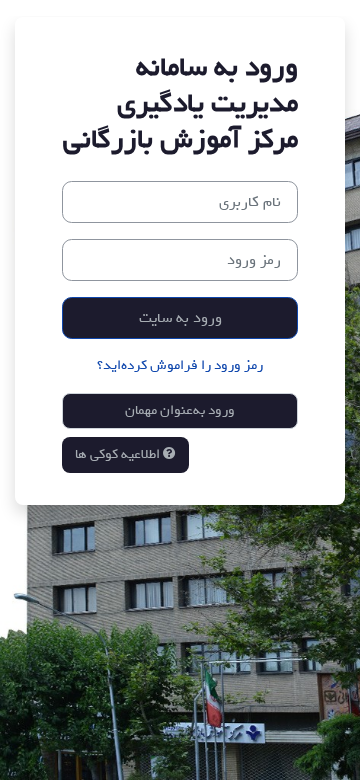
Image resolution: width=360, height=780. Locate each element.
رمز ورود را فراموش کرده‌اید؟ (180, 365)
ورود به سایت (180, 318)
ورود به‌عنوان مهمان (180, 410)
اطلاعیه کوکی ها (119, 454)
